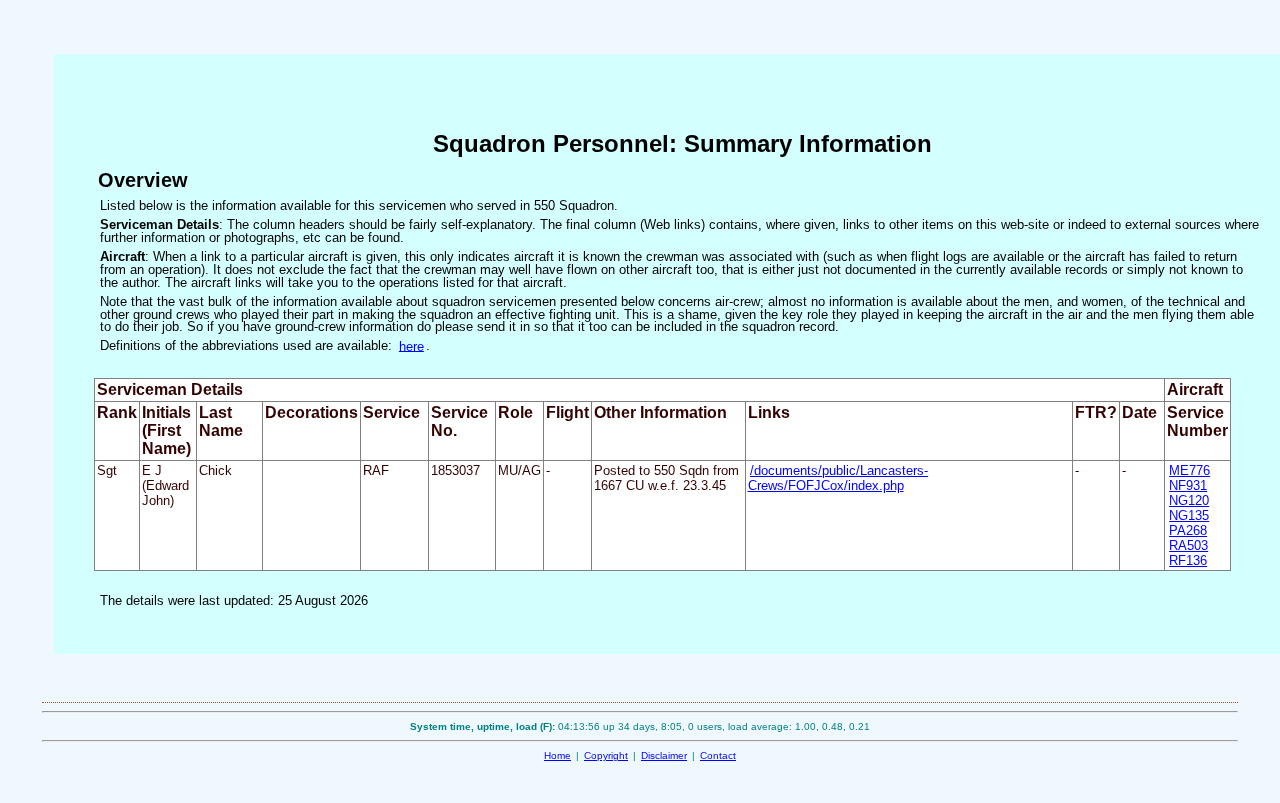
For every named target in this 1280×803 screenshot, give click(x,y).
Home (557, 755)
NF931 (1188, 485)
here (411, 345)
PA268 (1188, 530)
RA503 (1188, 545)
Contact (718, 755)
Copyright (606, 755)
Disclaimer (664, 755)
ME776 (1189, 470)
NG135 (1189, 515)
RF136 (1188, 560)
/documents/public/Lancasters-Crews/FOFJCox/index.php (838, 478)
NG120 (1189, 500)
